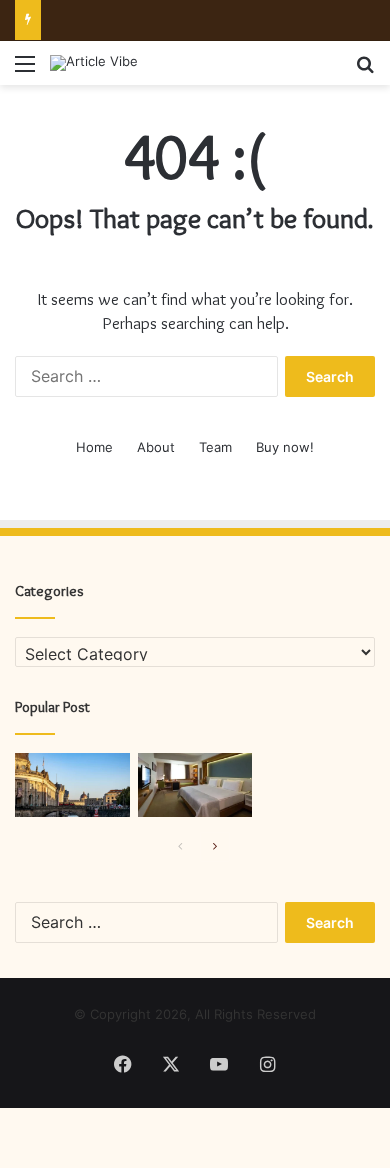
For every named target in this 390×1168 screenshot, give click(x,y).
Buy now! (285, 447)
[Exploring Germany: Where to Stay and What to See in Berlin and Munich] (72, 785)
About (156, 447)
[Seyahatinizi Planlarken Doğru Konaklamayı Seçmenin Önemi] (195, 785)
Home (94, 447)
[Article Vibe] (94, 63)
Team (215, 447)
